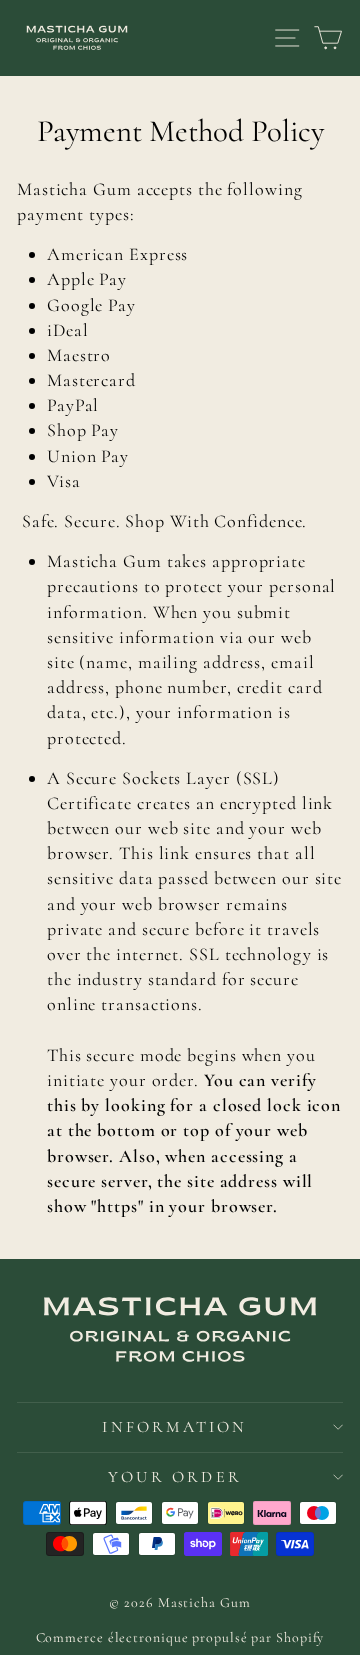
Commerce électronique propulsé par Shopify (180, 1637)
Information (174, 1427)
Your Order (175, 1477)
